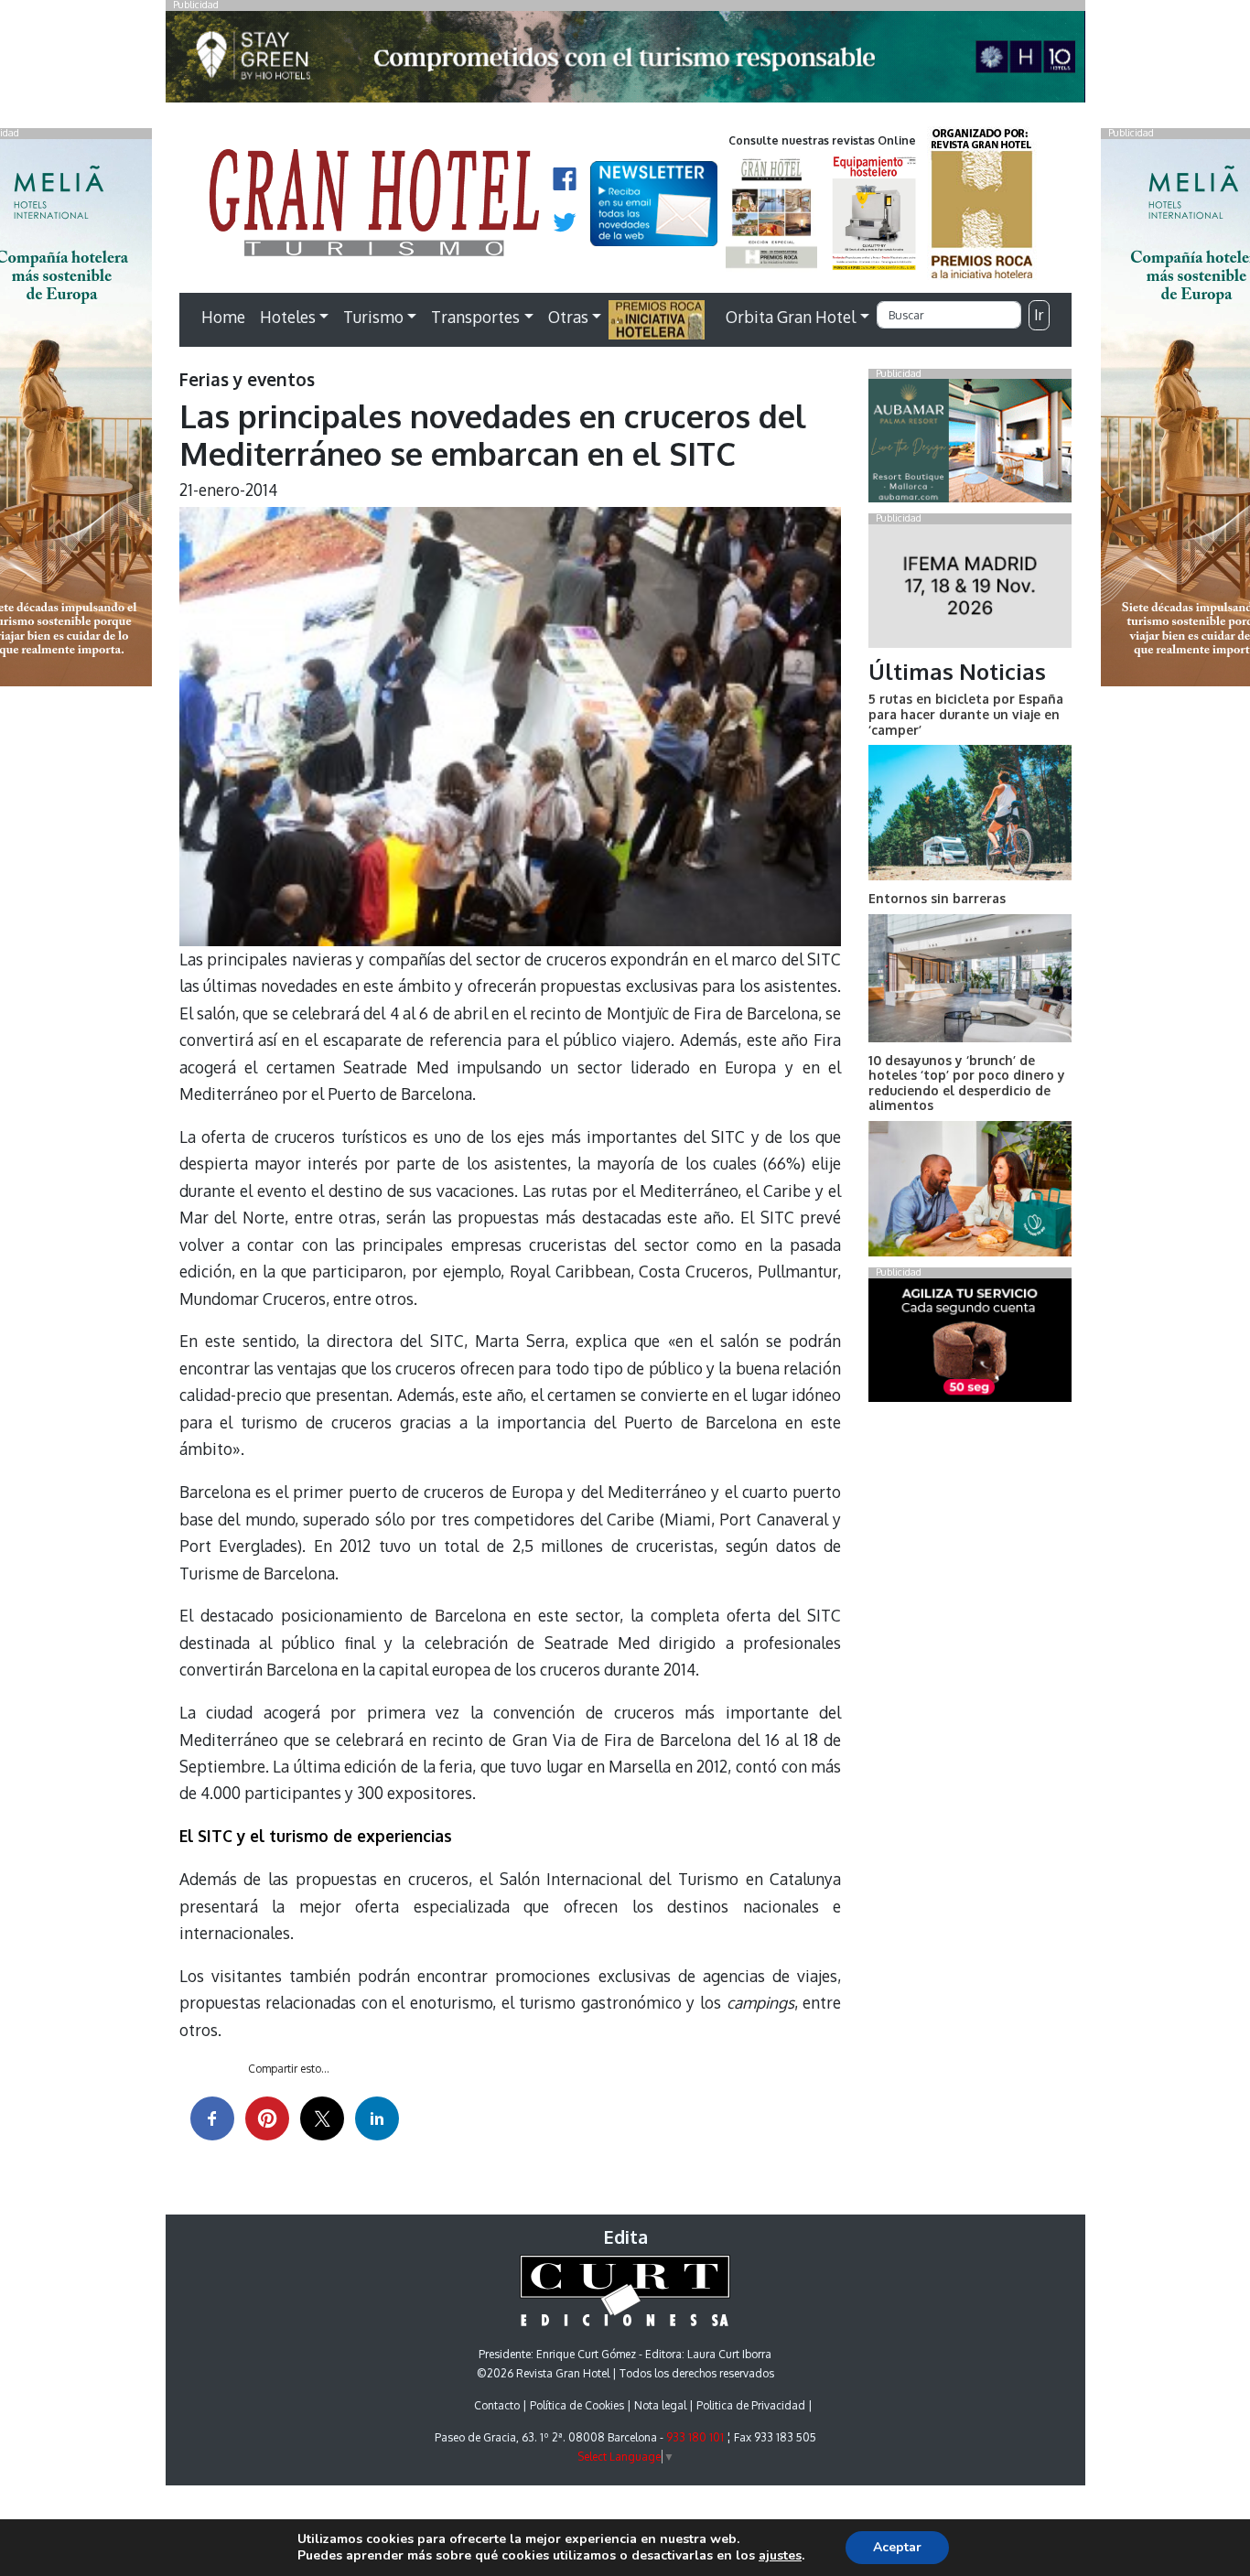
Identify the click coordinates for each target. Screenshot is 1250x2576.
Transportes (475, 317)
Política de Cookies (577, 2405)
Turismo (373, 317)
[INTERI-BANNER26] (970, 589)
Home (223, 317)
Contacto (497, 2405)
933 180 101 (695, 2437)
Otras (568, 317)
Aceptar (897, 2547)
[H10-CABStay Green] (625, 61)
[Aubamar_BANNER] (970, 445)
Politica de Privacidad (751, 2405)
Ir (1039, 315)
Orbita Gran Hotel (791, 317)
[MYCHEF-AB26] (970, 1343)
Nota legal (660, 2405)
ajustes (780, 2556)
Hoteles (288, 317)
